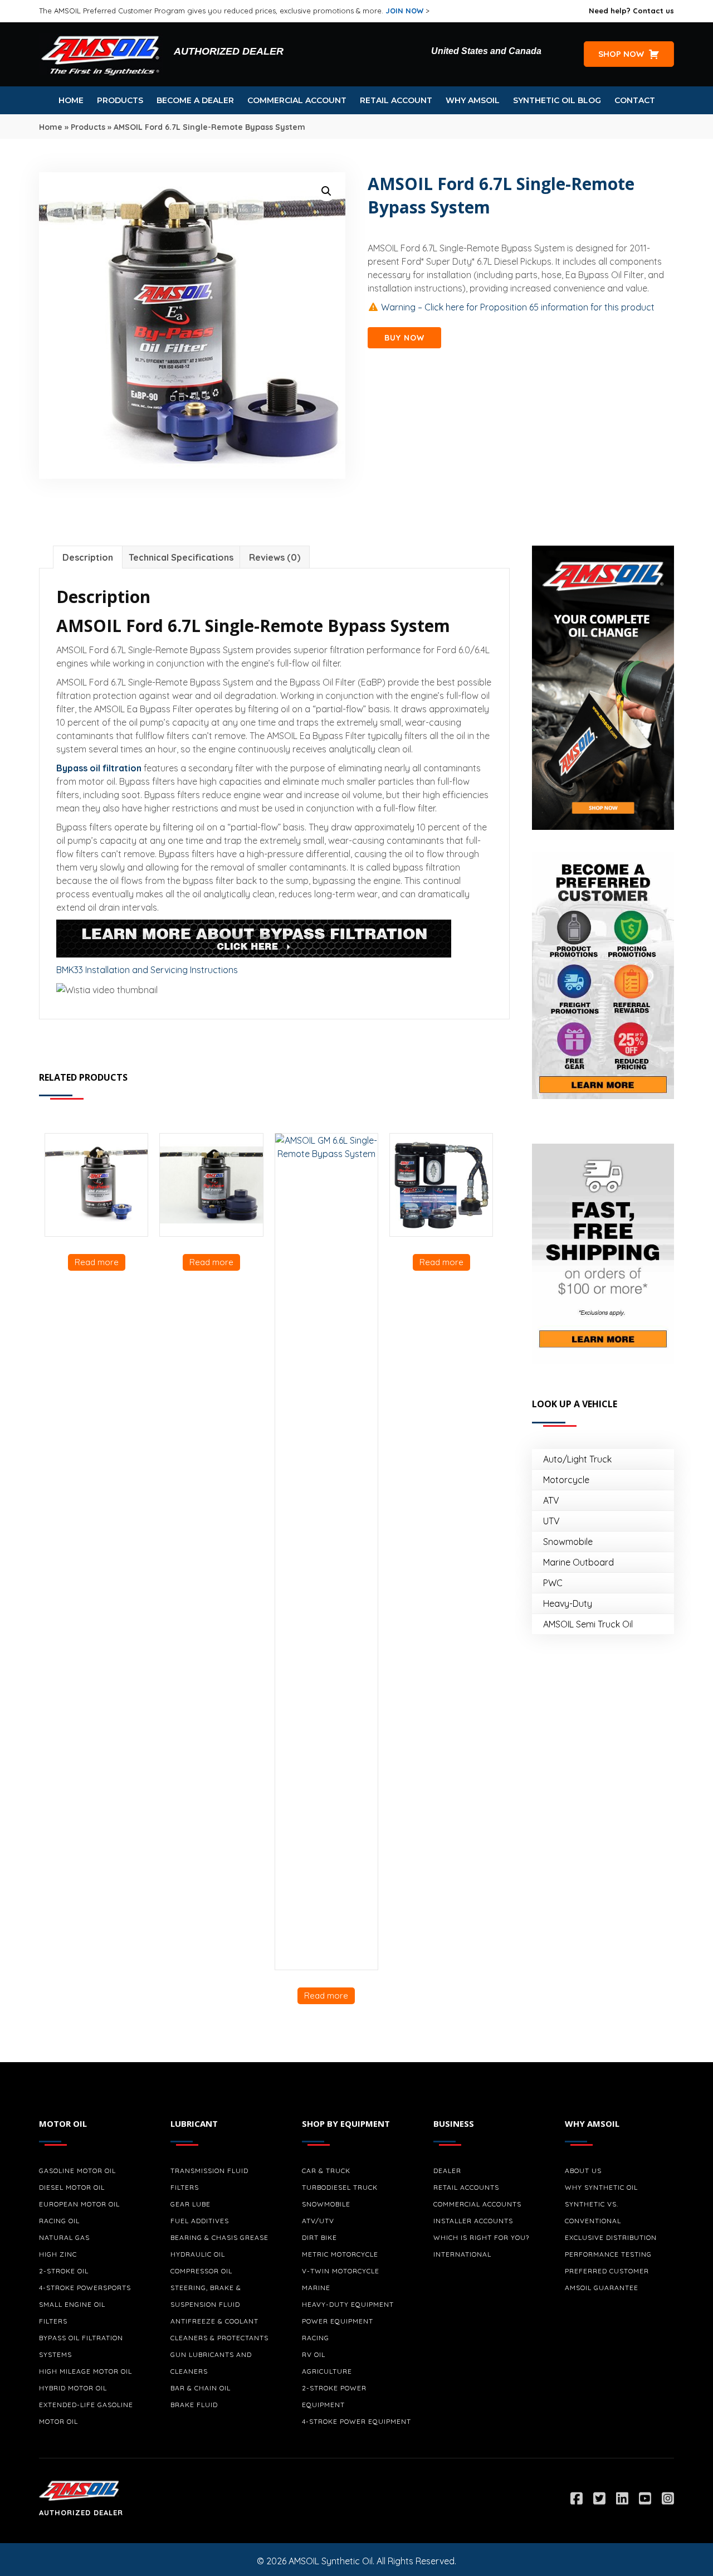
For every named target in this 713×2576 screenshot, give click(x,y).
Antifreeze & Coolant (214, 2321)
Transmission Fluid (209, 2171)
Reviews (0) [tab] (275, 557)
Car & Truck (326, 2171)
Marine (316, 2288)
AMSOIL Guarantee (602, 2288)
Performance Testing (608, 2254)
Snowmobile (326, 2204)
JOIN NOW (404, 11)
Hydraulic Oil (198, 2254)
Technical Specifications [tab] (181, 557)
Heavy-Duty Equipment (348, 2304)
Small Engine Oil (72, 2304)
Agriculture (327, 2371)
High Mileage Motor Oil (86, 2371)
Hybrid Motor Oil (73, 2388)
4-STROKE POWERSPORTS (85, 2288)
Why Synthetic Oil (601, 2187)
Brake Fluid (194, 2405)
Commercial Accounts (477, 2204)
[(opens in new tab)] (603, 687)
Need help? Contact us (631, 11)
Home (51, 127)
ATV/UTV (318, 2221)
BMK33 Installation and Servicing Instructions (147, 970)
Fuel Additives (200, 2221)
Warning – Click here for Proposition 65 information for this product (517, 307)
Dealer (447, 2171)
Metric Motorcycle (340, 2254)
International (462, 2254)
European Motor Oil (79, 2204)
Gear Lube (191, 2204)
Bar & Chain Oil (201, 2388)
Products (88, 127)
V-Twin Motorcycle (341, 2271)
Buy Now (404, 338)
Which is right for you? (481, 2237)
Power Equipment (338, 2321)
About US (583, 2171)
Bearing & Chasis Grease (219, 2237)
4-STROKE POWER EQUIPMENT (356, 2421)
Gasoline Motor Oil (77, 2171)
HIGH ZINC (58, 2254)
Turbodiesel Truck (340, 2187)
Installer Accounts (473, 2221)
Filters (53, 2321)
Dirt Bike (319, 2237)
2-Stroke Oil (64, 2271)
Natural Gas (64, 2237)
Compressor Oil (201, 2271)
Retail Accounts (466, 2187)
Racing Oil (59, 2221)
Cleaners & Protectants (219, 2338)
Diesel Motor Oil (72, 2187)
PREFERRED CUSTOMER (607, 2271)
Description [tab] (88, 557)
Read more (97, 1262)
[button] (326, 191)
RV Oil (314, 2354)
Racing (316, 2338)
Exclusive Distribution (611, 2237)
